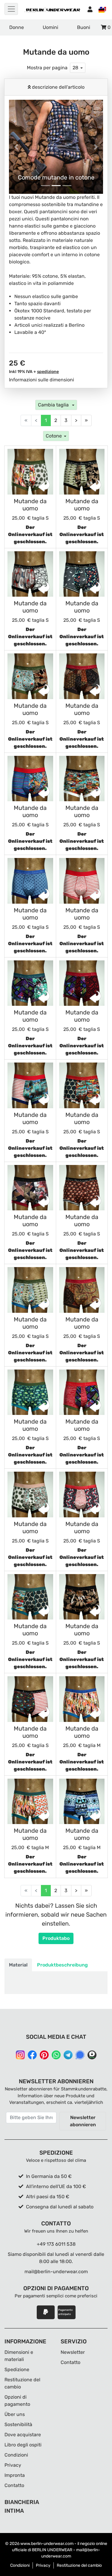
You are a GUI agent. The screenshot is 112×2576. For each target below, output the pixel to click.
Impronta (15, 2475)
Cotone (54, 436)
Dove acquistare (23, 2435)
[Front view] (30, 472)
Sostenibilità (18, 2424)
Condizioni (16, 2455)
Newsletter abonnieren (83, 2121)
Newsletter (73, 2352)
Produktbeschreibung (62, 1965)
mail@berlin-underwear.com (56, 2272)
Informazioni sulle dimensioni (42, 380)
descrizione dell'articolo (58, 87)
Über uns (15, 2414)
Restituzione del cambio (79, 2565)
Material (18, 1965)
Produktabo (56, 1938)
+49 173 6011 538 (56, 2244)
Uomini (50, 27)
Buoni (84, 27)
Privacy (13, 2465)
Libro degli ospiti (23, 2445)
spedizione (48, 372)
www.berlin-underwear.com (47, 2544)
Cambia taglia (54, 405)
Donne (17, 27)
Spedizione (17, 2369)
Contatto (14, 2485)
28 (75, 68)
